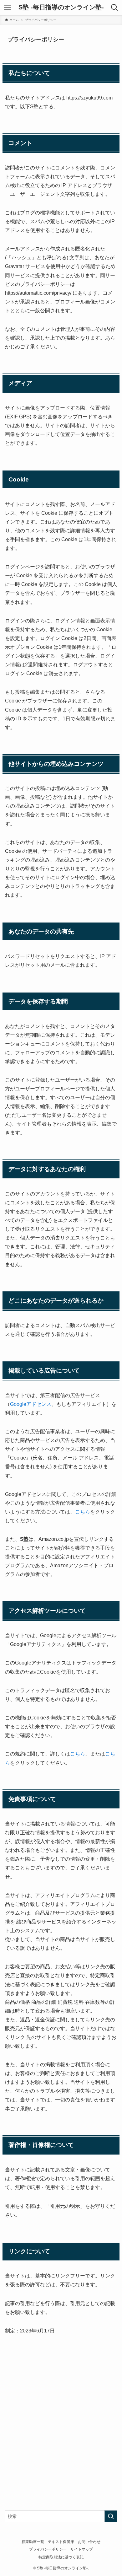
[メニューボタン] (8, 8)
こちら (83, 1512)
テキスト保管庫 (61, 2542)
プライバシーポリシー (48, 2549)
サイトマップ (82, 2549)
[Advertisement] (61, 2414)
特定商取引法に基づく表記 (61, 2557)
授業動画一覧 (33, 2542)
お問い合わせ (89, 2542)
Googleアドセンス (31, 1404)
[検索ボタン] (114, 8)
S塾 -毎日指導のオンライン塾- (61, 8)
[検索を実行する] (111, 2516)
